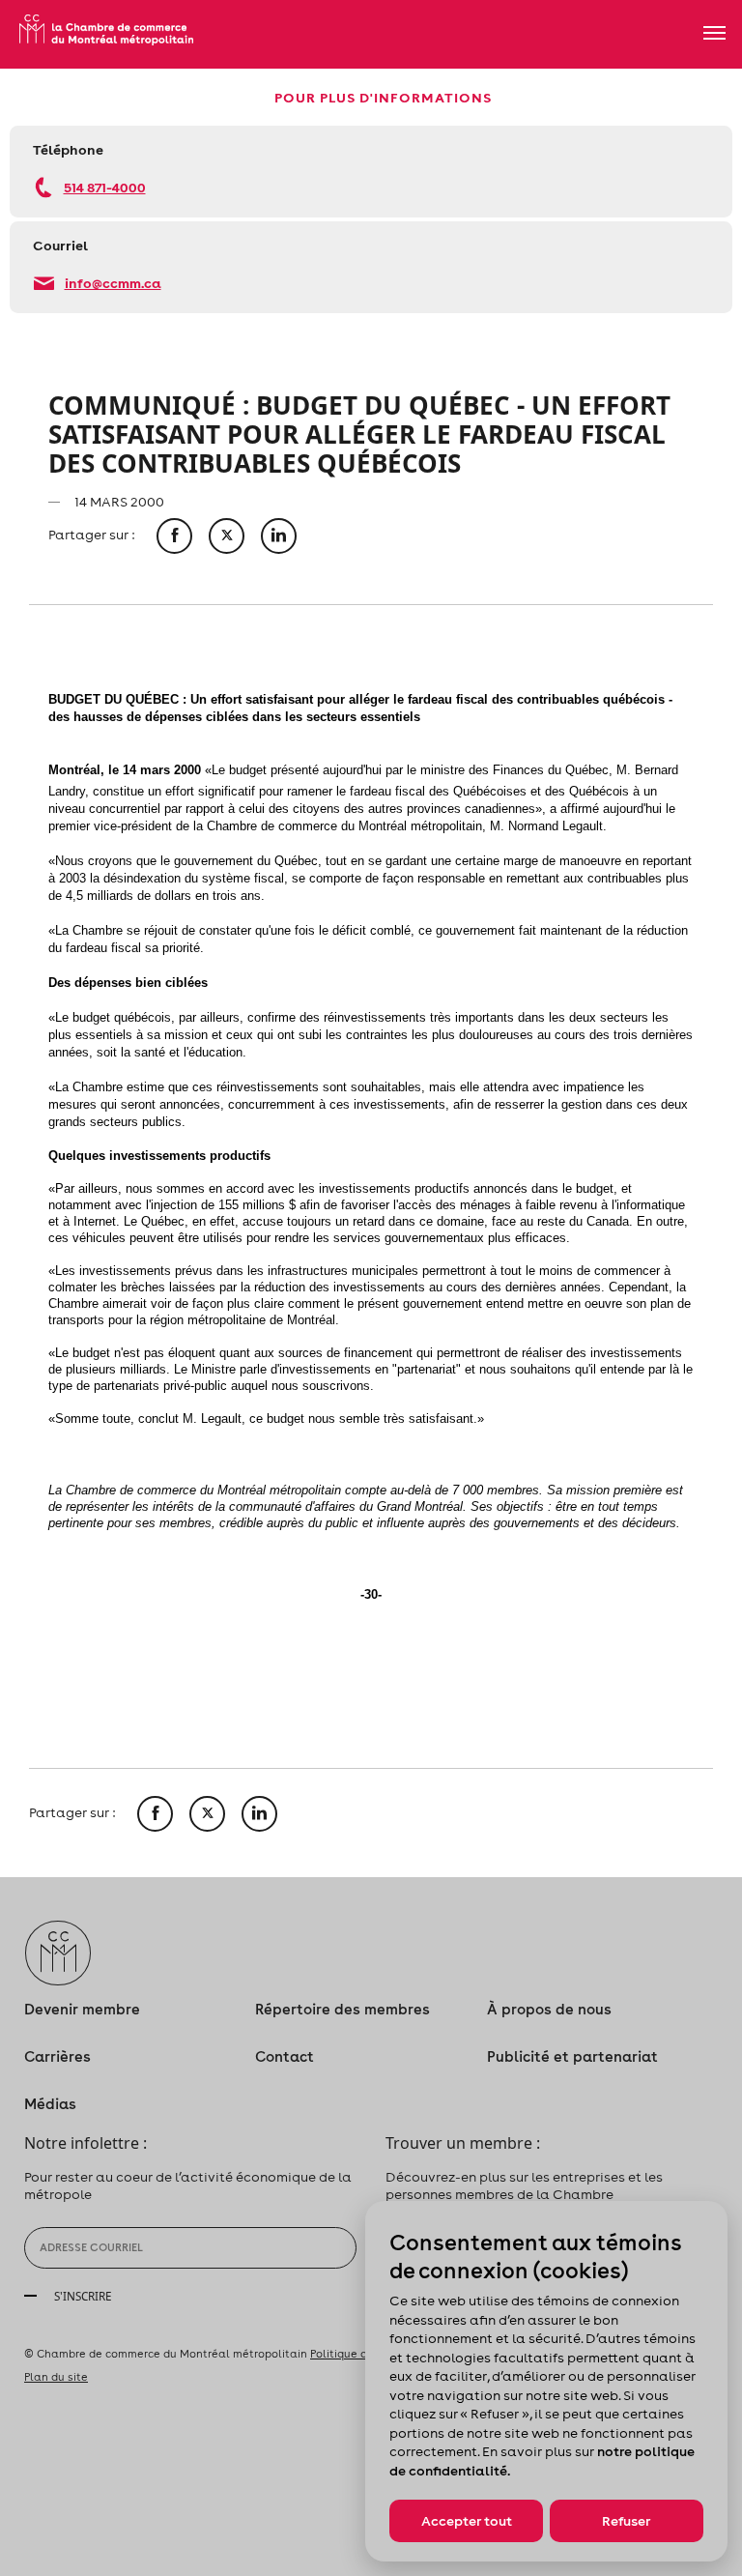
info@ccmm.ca (113, 283)
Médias (50, 2104)
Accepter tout (467, 2521)
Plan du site (56, 2377)
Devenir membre (82, 2009)
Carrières (57, 2056)
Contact (285, 2056)
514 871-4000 (105, 187)
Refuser (626, 2521)
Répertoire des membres (342, 2009)
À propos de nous (549, 2009)
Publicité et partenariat (572, 2056)
